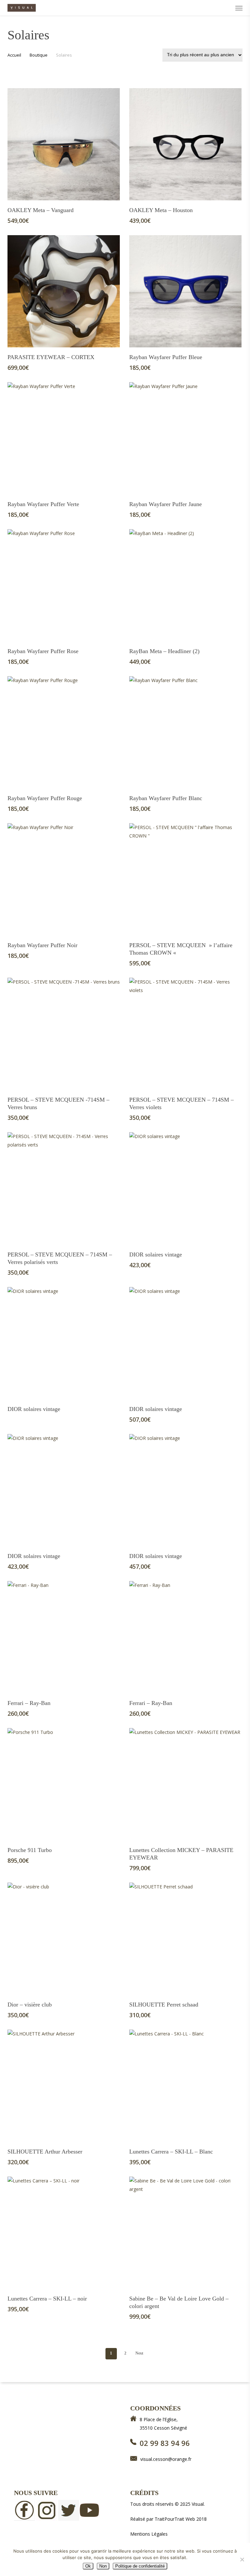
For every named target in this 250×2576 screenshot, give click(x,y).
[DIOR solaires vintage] (185, 1188)
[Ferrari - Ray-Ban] (64, 1637)
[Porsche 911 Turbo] (64, 1784)
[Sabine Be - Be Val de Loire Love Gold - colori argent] (185, 2233)
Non (103, 2566)
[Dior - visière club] (64, 1939)
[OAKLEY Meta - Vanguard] (64, 144)
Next (139, 2353)
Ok (88, 2566)
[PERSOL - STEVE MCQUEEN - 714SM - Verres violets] (185, 1034)
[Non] (242, 2559)
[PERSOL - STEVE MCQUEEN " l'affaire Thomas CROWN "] (185, 879)
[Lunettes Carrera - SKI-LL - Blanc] (185, 2086)
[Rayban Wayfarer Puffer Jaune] (185, 438)
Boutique (39, 55)
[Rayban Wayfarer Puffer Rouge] (64, 732)
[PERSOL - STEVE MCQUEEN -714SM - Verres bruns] (64, 1034)
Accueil (14, 55)
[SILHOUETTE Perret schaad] (185, 1939)
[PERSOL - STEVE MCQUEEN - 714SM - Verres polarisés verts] (64, 1188)
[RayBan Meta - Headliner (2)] (185, 585)
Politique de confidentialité (140, 2566)
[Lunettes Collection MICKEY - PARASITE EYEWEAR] (185, 1784)
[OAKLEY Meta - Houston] (185, 144)
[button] (239, 8)
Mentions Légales (149, 2534)
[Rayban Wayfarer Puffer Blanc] (185, 732)
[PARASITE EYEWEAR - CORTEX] (64, 291)
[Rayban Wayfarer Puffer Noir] (64, 879)
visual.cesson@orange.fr (166, 2459)
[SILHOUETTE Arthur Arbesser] (64, 2086)
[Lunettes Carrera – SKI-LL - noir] (64, 2233)
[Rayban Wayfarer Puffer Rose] (64, 585)
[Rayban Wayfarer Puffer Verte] (64, 438)
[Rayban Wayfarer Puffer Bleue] (185, 291)
